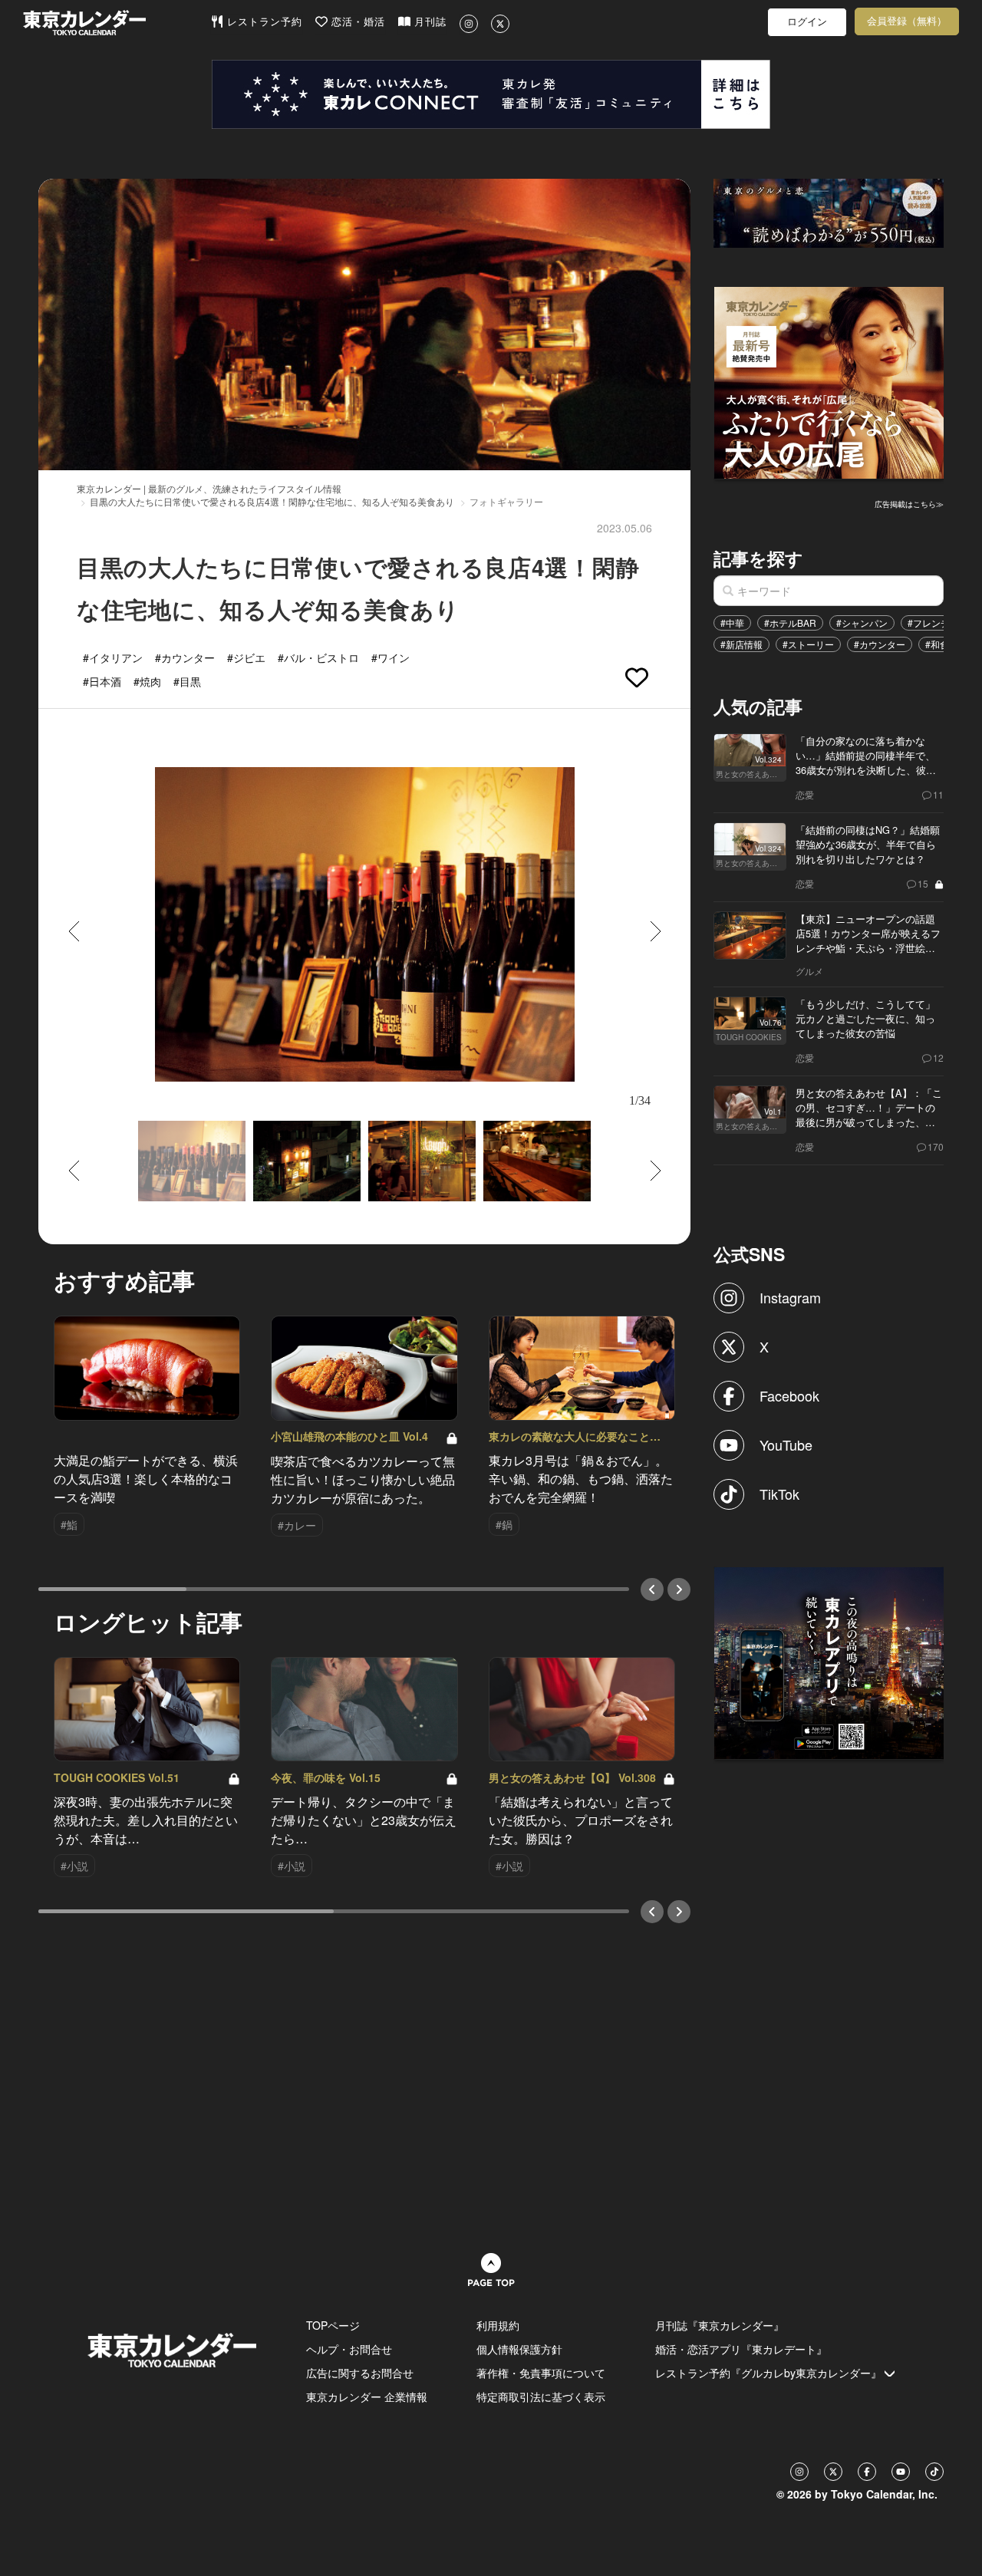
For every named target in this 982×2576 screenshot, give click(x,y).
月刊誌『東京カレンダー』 (720, 2325)
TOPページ (333, 2325)
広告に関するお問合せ (360, 2373)
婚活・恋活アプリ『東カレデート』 (741, 2349)
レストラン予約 (263, 22)
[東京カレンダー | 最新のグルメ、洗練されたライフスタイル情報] (117, 23)
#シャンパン (862, 623)
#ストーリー (808, 644)
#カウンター (880, 644)
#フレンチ (929, 623)
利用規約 (498, 2325)
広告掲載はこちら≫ (909, 504)
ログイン (807, 22)
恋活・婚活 (356, 22)
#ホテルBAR (790, 623)
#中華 (732, 623)
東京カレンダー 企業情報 (367, 2396)
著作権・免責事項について (541, 2373)
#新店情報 (741, 644)
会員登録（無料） (907, 21)
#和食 (937, 644)
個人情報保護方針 (519, 2349)
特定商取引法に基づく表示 (541, 2396)
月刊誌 (428, 22)
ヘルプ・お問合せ (349, 2349)
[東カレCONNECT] (491, 94)
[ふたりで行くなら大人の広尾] (829, 381)
